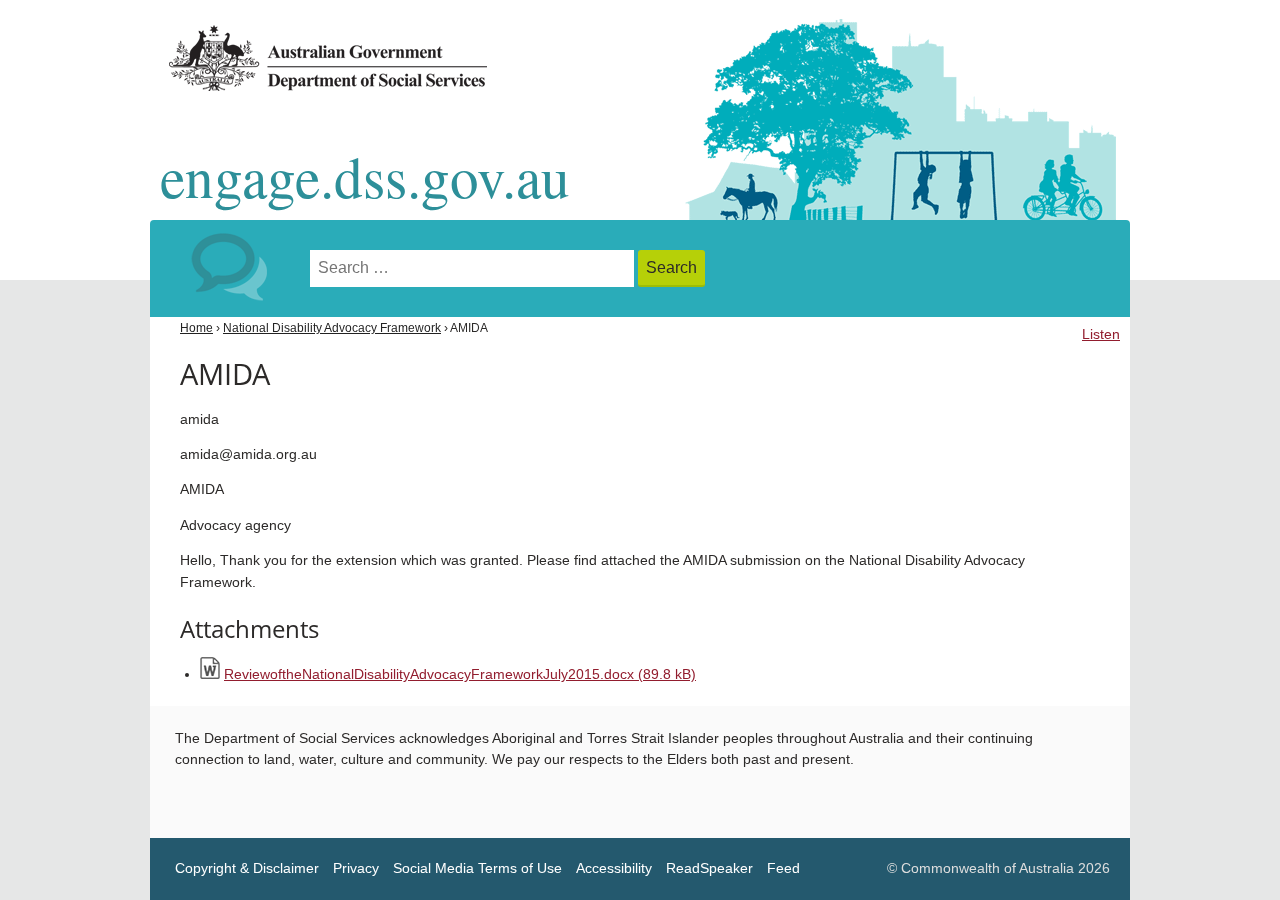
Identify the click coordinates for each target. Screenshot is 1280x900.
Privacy (356, 868)
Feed (783, 868)
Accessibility (614, 868)
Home (196, 328)
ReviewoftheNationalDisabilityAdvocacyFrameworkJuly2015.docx (460, 674)
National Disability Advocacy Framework (332, 328)
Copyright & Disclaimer (247, 868)
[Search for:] (474, 268)
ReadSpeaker (709, 868)
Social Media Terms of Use (477, 868)
